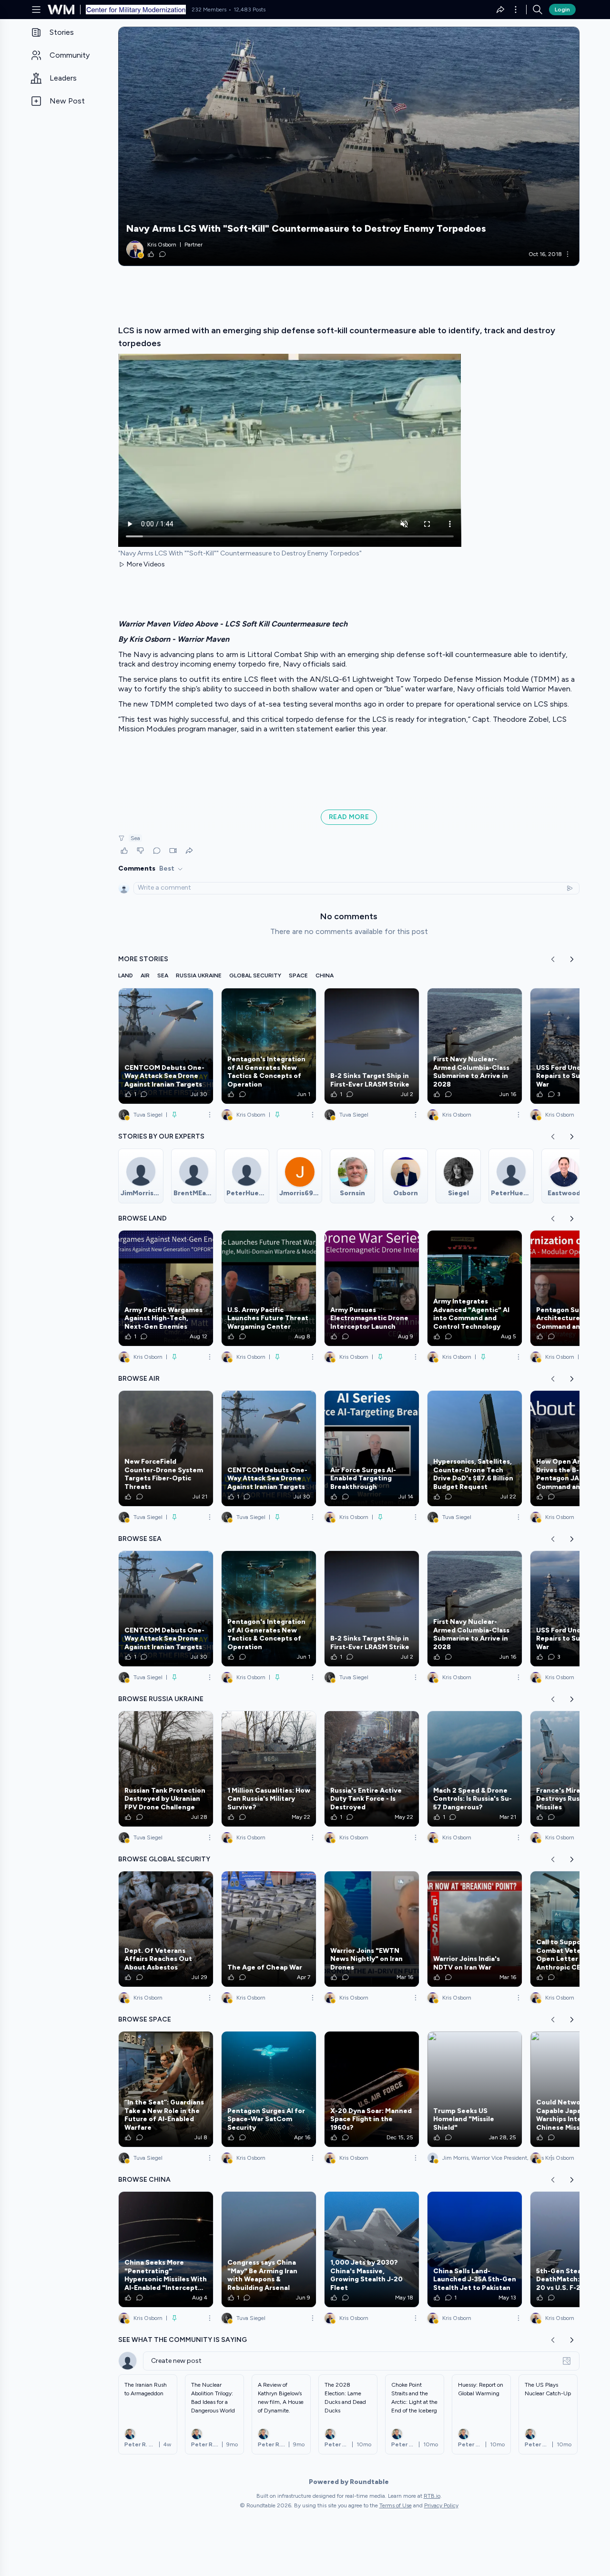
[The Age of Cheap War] (269, 1929)
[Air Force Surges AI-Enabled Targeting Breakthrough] (372, 1448)
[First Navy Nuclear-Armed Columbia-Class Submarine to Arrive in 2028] (475, 1046)
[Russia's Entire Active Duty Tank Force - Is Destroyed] (372, 1769)
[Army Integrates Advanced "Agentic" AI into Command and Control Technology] (475, 1288)
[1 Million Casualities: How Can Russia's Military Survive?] (269, 1769)
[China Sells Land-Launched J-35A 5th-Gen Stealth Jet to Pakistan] (475, 2249)
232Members (209, 10)
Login (562, 10)
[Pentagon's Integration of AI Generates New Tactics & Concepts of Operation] (269, 1046)
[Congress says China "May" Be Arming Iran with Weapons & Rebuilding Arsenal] (269, 2249)
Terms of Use (396, 2505)
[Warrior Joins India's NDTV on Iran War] (475, 1929)
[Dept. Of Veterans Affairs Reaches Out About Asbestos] (166, 1929)
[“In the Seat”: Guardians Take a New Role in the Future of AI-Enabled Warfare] (166, 2089)
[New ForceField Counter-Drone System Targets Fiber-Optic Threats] (166, 1448)
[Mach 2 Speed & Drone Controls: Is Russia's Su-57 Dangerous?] (475, 1769)
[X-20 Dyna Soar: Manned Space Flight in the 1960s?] (372, 2089)
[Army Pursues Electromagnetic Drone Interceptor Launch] (372, 1288)
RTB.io (432, 2496)
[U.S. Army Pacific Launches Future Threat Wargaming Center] (269, 1288)
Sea (135, 838)
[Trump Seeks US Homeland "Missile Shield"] (475, 2089)
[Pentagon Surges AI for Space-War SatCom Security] (269, 2089)
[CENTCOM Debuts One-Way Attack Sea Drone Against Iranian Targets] (166, 1046)
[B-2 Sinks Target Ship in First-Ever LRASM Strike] (372, 1046)
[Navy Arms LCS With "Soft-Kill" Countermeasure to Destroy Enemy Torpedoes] (349, 146)
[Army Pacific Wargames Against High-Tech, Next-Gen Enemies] (166, 1288)
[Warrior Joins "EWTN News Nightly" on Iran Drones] (372, 1929)
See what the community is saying (183, 2340)
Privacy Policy (441, 2505)
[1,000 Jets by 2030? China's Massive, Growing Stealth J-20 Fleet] (372, 2249)
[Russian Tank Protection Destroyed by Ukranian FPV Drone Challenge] (166, 1769)
